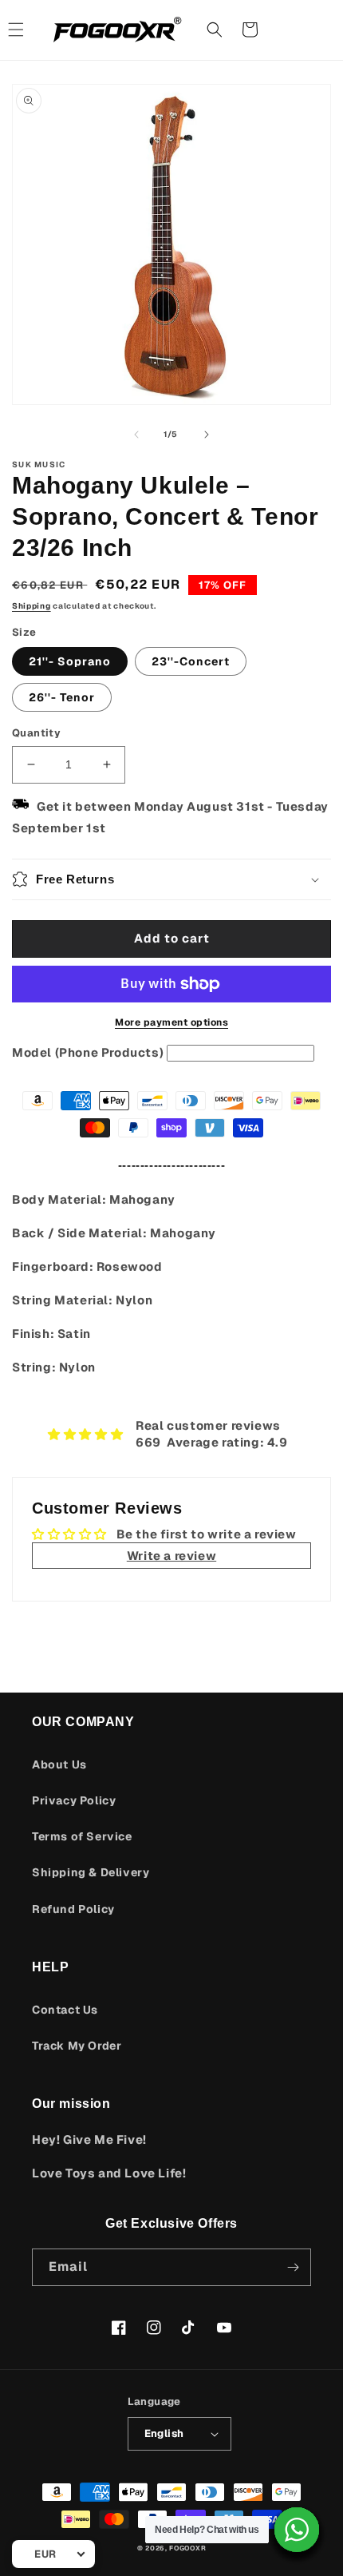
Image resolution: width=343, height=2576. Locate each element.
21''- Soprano (70, 661)
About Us (59, 1764)
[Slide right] (207, 435)
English (164, 2433)
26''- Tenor (62, 697)
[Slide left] (136, 435)
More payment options (171, 1022)
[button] (215, 30)
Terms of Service (82, 1836)
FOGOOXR (187, 2548)
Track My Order (77, 2046)
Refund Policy (73, 1909)
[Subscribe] (293, 2267)
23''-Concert (191, 661)
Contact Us (65, 2010)
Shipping (32, 606)
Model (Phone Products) (88, 1052)
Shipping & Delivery (91, 1872)
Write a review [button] (171, 1556)
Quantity (36, 733)
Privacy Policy (74, 1800)
